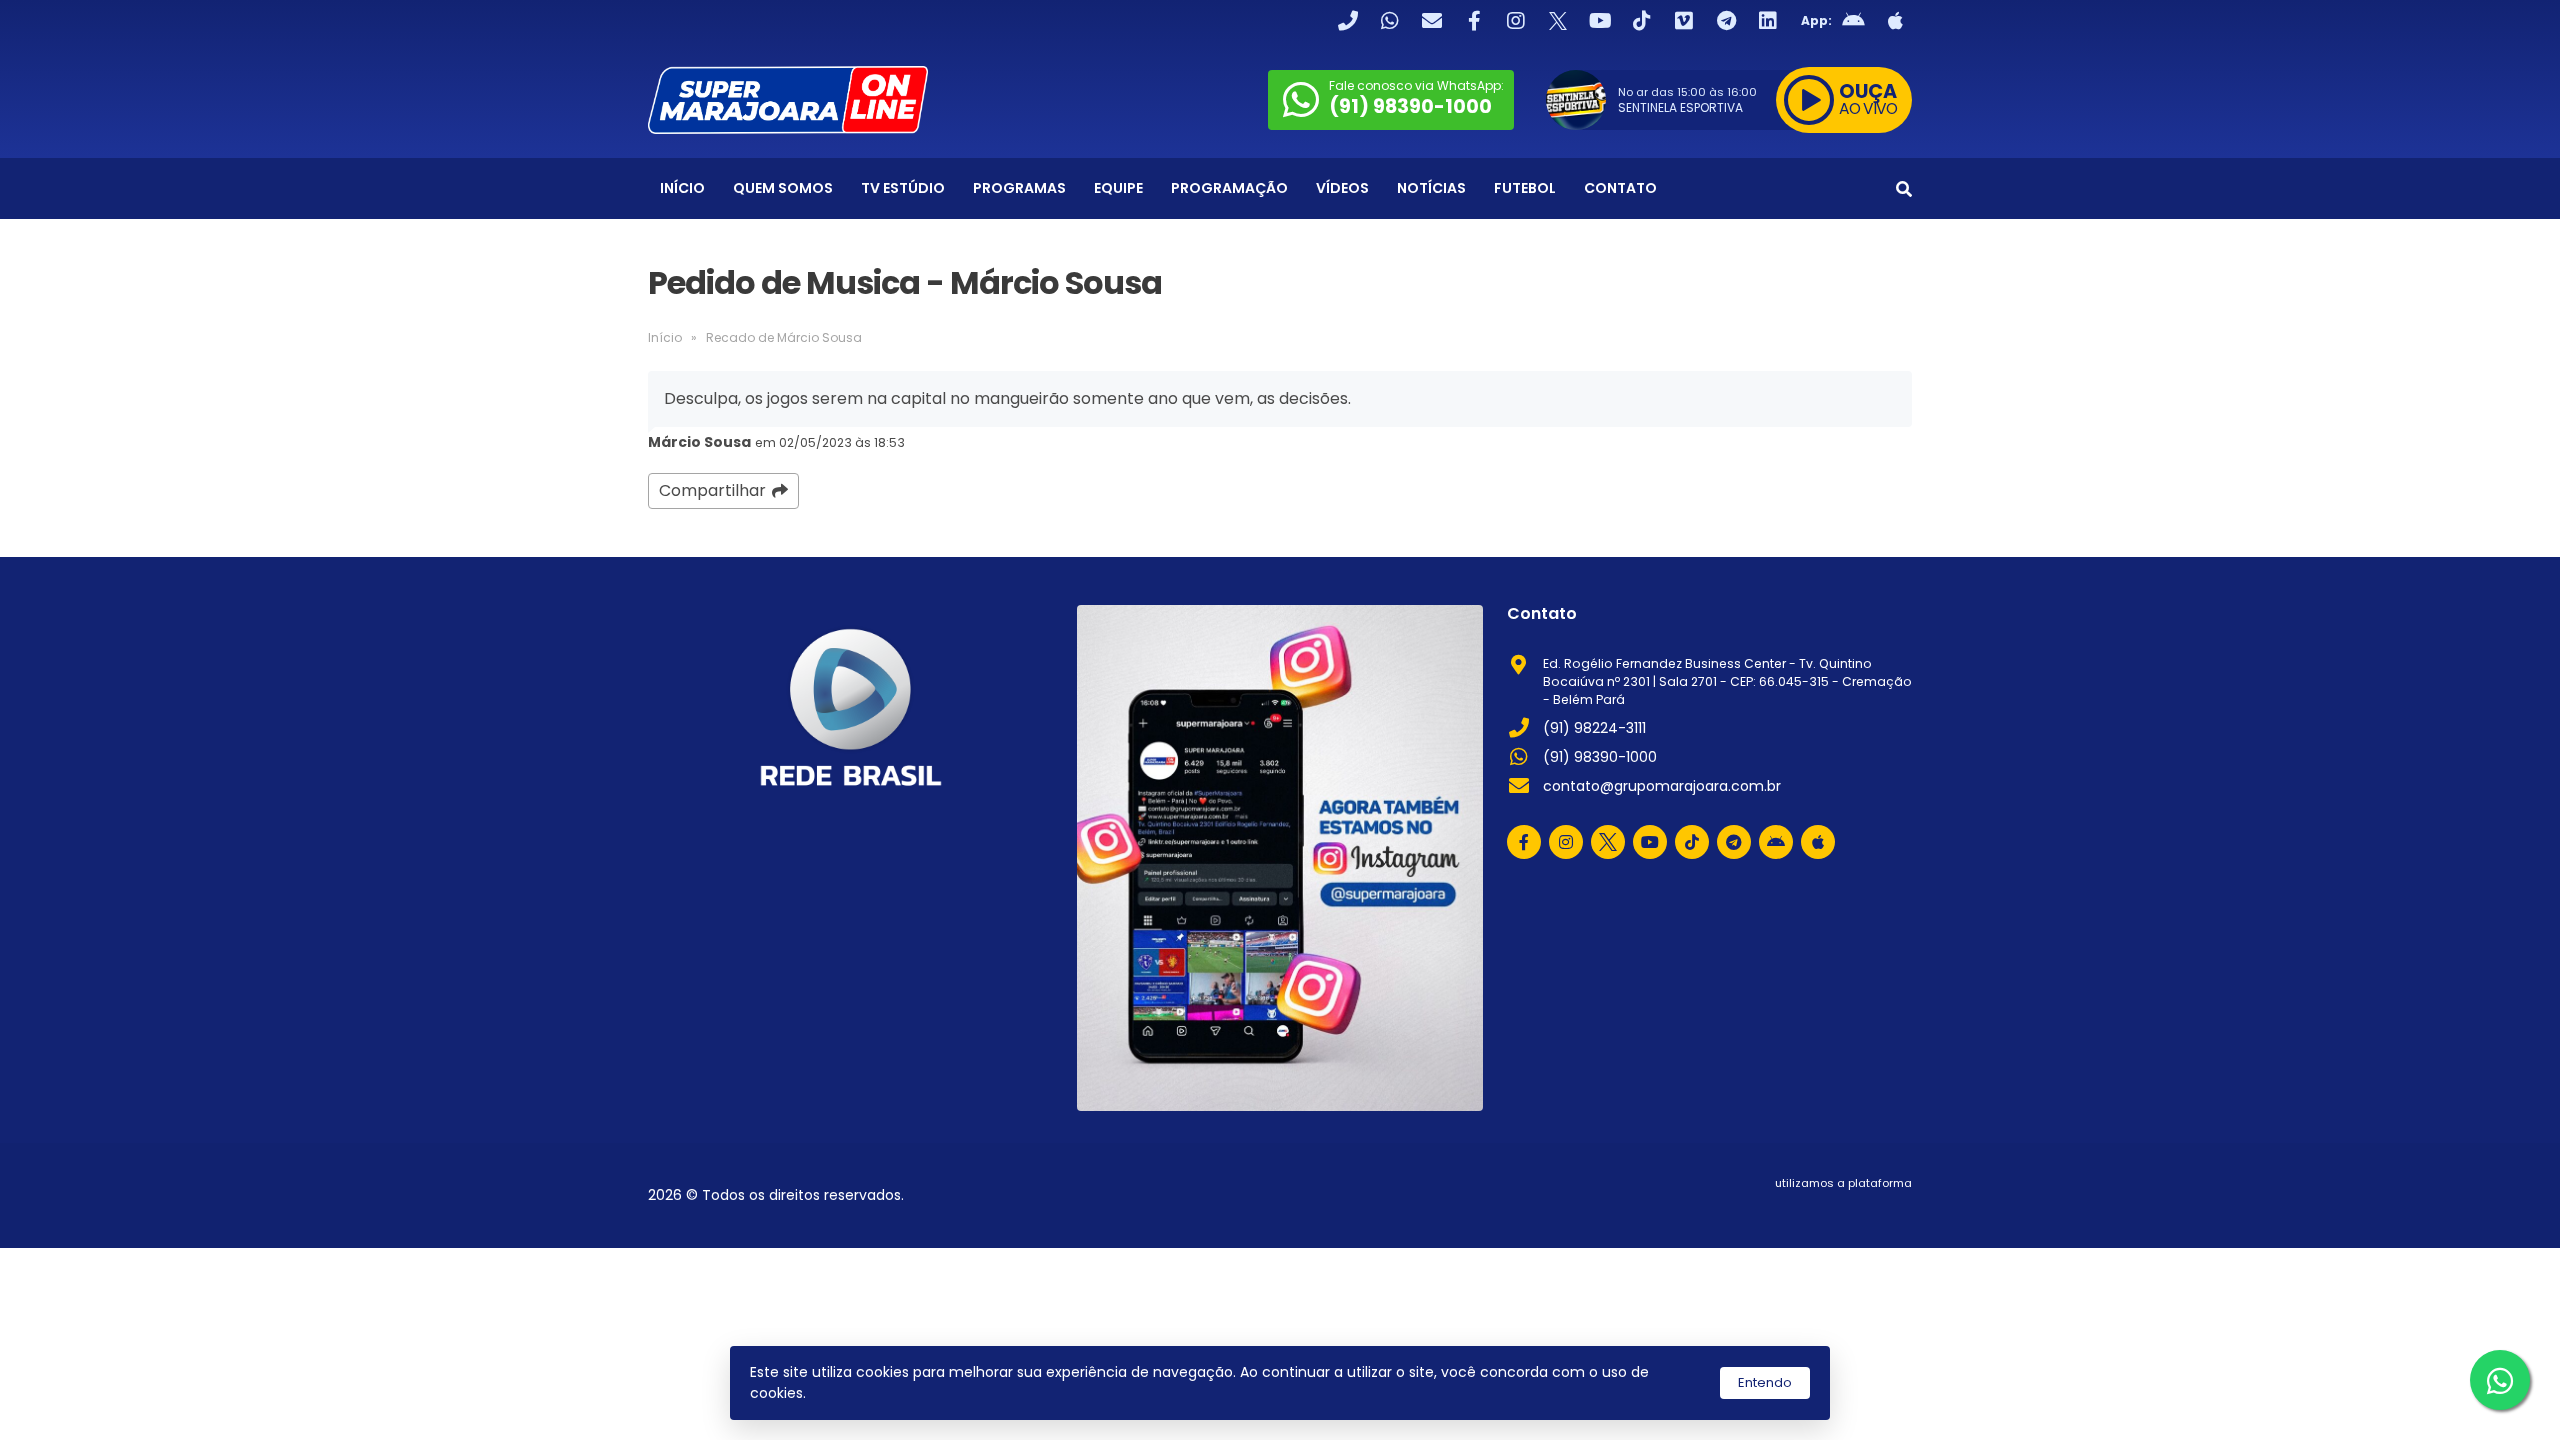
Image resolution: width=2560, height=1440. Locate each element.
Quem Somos (783, 188)
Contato (1620, 188)
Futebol (1525, 188)
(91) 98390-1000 (1600, 757)
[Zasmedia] (1862, 1208)
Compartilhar (712, 490)
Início (682, 188)
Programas (1019, 188)
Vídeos (1342, 188)
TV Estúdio (903, 188)
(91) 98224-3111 (1594, 728)
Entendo (1765, 1382)
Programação (1229, 188)
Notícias (1431, 188)
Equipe (1118, 188)
